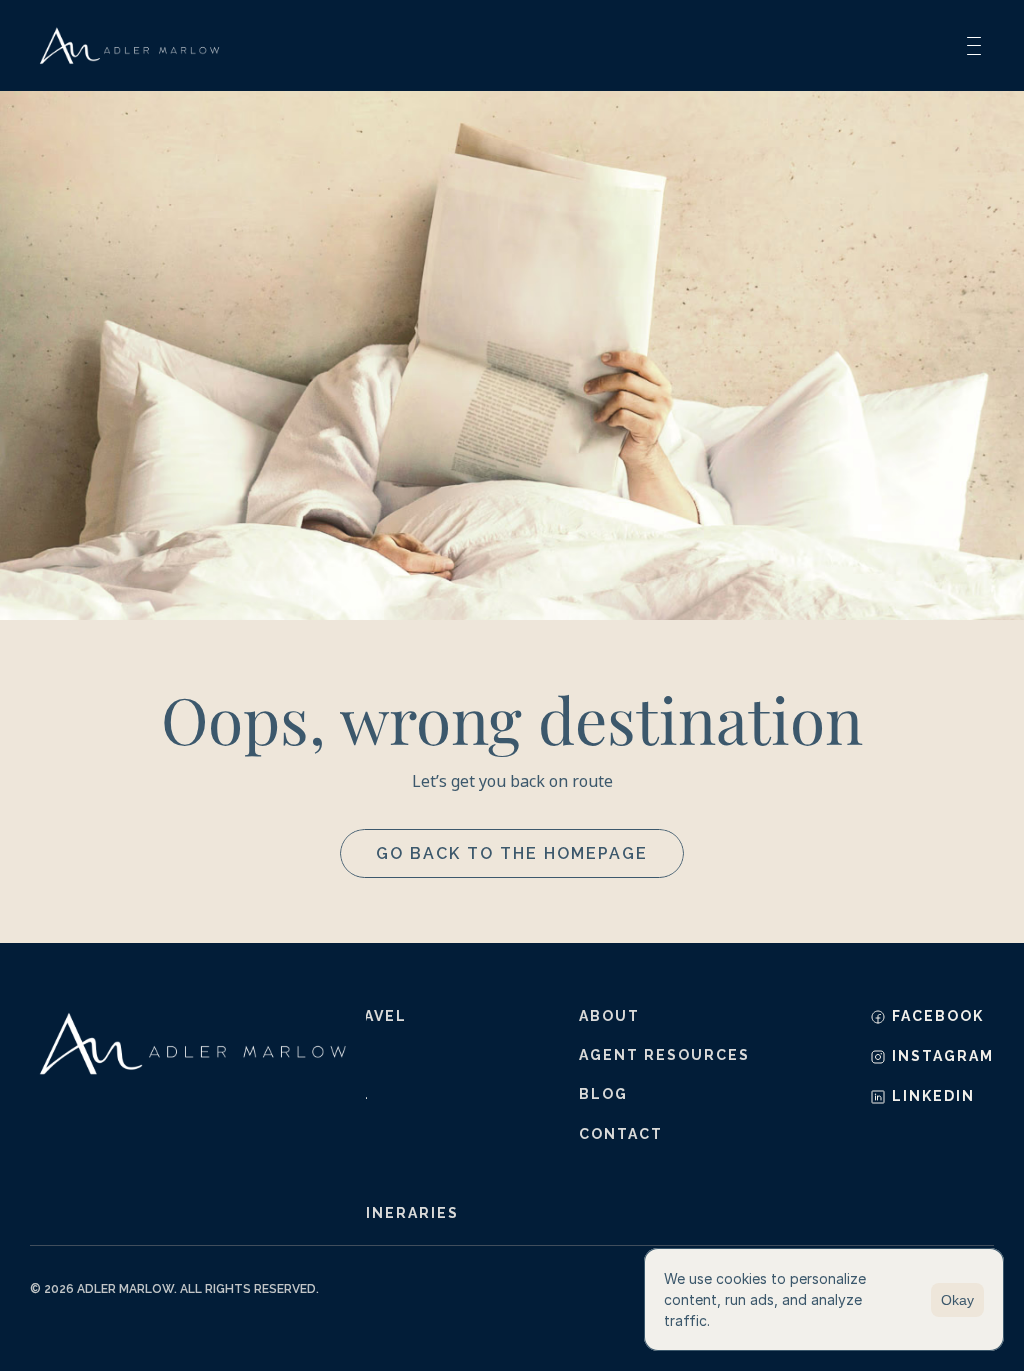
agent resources (664, 1055)
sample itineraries (366, 1213)
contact (621, 1134)
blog (603, 1094)
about (609, 1016)
